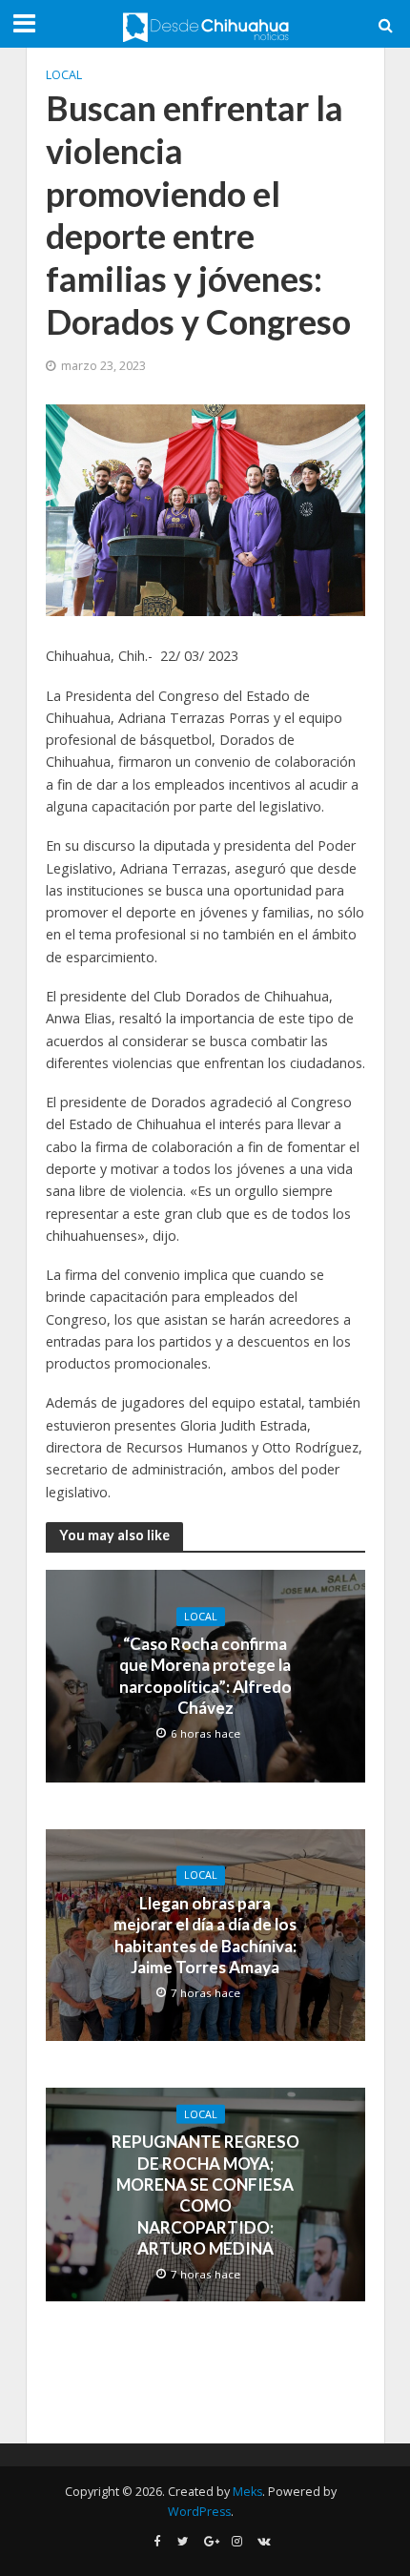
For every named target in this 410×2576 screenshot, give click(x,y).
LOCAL (64, 75)
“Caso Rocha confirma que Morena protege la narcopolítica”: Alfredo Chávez (205, 1676)
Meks (247, 2492)
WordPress (199, 2512)
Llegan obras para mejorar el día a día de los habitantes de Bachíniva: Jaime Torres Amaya (205, 1935)
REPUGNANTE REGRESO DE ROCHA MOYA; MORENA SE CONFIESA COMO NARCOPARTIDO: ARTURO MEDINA (205, 2195)
